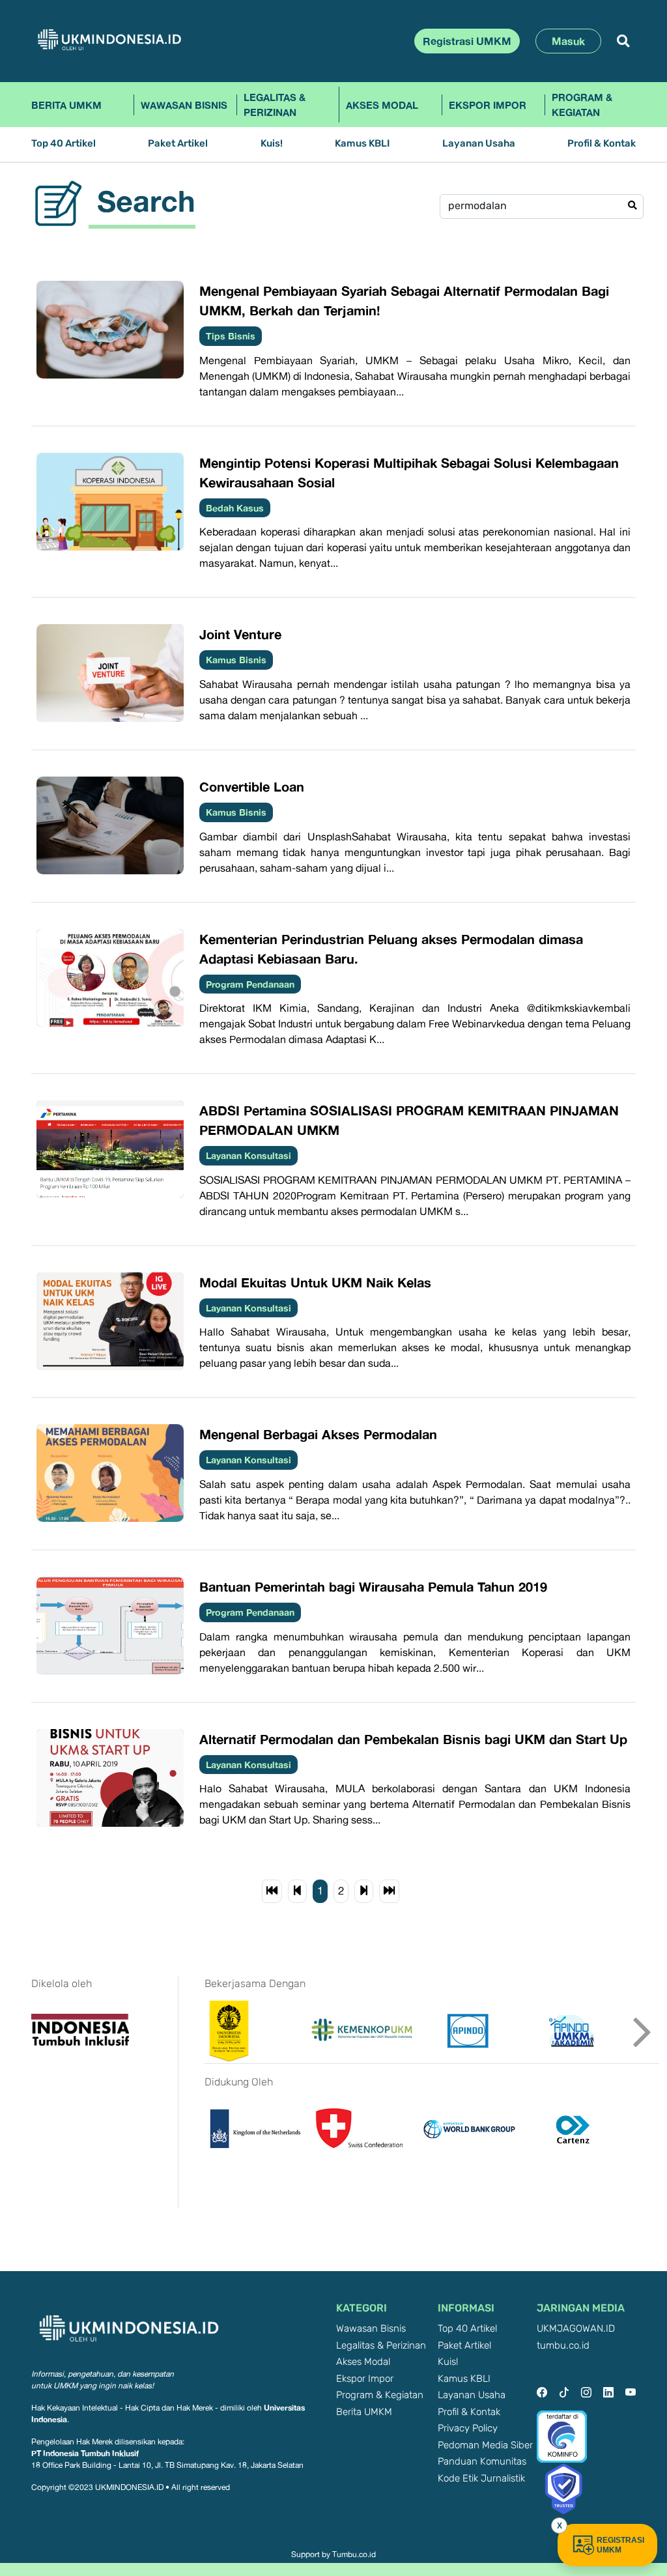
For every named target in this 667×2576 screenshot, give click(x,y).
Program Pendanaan (250, 984)
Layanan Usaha (479, 144)
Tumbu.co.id (354, 2555)
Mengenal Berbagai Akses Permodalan (318, 1434)
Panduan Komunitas (482, 2462)
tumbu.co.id (563, 2346)
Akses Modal (382, 105)
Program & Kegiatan (582, 105)
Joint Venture (240, 634)
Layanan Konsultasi (248, 1155)
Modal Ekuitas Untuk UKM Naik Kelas (315, 1282)
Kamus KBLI (362, 144)
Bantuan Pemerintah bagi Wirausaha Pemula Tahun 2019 (373, 1586)
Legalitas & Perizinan (275, 105)
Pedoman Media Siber (485, 2445)
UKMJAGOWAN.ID (576, 2329)
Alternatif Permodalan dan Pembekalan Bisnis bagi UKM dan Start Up (413, 1739)
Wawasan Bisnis (184, 105)
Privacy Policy (468, 2428)
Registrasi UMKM (467, 41)
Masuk (568, 41)
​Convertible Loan (252, 786)
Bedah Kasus (235, 508)
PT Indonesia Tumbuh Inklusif (85, 2453)
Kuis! (272, 144)
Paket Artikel (178, 144)
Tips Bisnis (231, 336)
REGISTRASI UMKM (620, 2545)
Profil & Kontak (602, 144)
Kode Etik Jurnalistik (481, 2479)
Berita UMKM (66, 105)
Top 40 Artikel (64, 144)
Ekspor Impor (488, 105)
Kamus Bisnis (236, 660)
